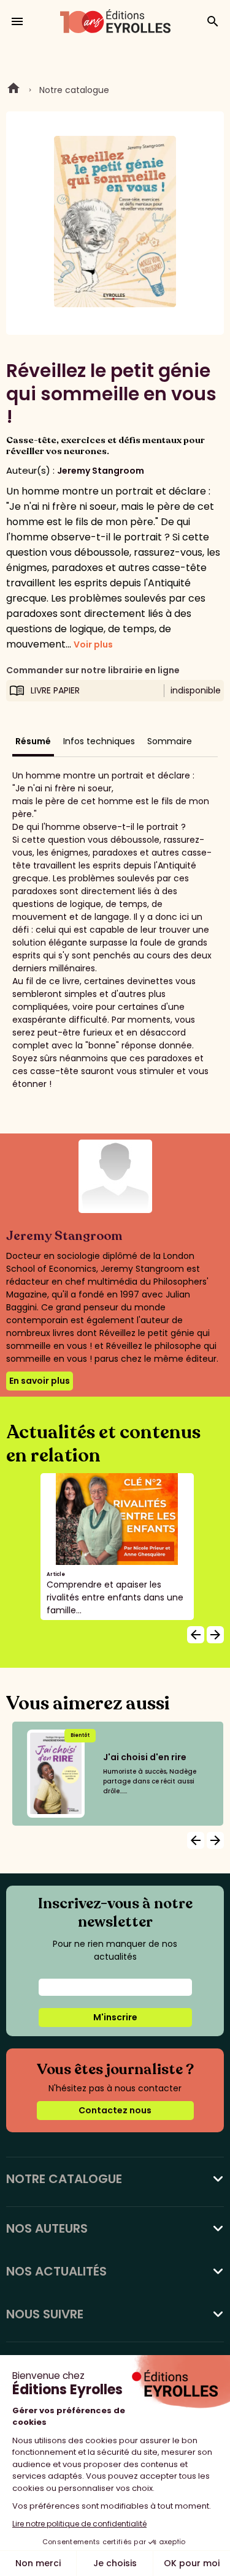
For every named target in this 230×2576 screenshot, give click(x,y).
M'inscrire (115, 2017)
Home (13, 90)
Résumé (33, 741)
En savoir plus (40, 1381)
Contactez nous (115, 2110)
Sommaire (170, 741)
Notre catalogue (74, 90)
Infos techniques (99, 741)
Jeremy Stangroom (101, 471)
